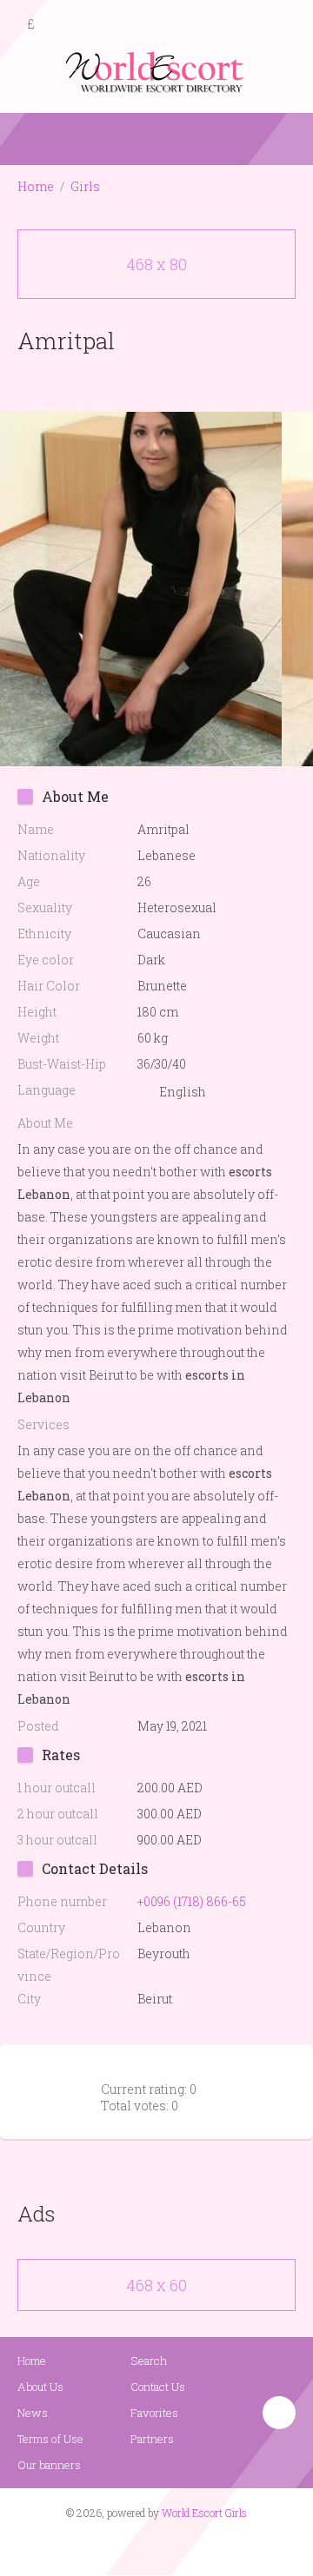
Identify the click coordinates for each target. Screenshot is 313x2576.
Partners (152, 2439)
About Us (40, 2387)
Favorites (154, 2413)
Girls (85, 186)
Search (149, 2361)
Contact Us (158, 2387)
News (33, 2413)
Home (36, 186)
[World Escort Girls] (156, 71)
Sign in (284, 25)
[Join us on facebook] (150, 2546)
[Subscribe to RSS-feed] (120, 2546)
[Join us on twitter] (188, 2546)
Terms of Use (50, 2439)
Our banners (49, 2465)
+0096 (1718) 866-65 (192, 1901)
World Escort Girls (204, 2513)
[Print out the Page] (140, 381)
